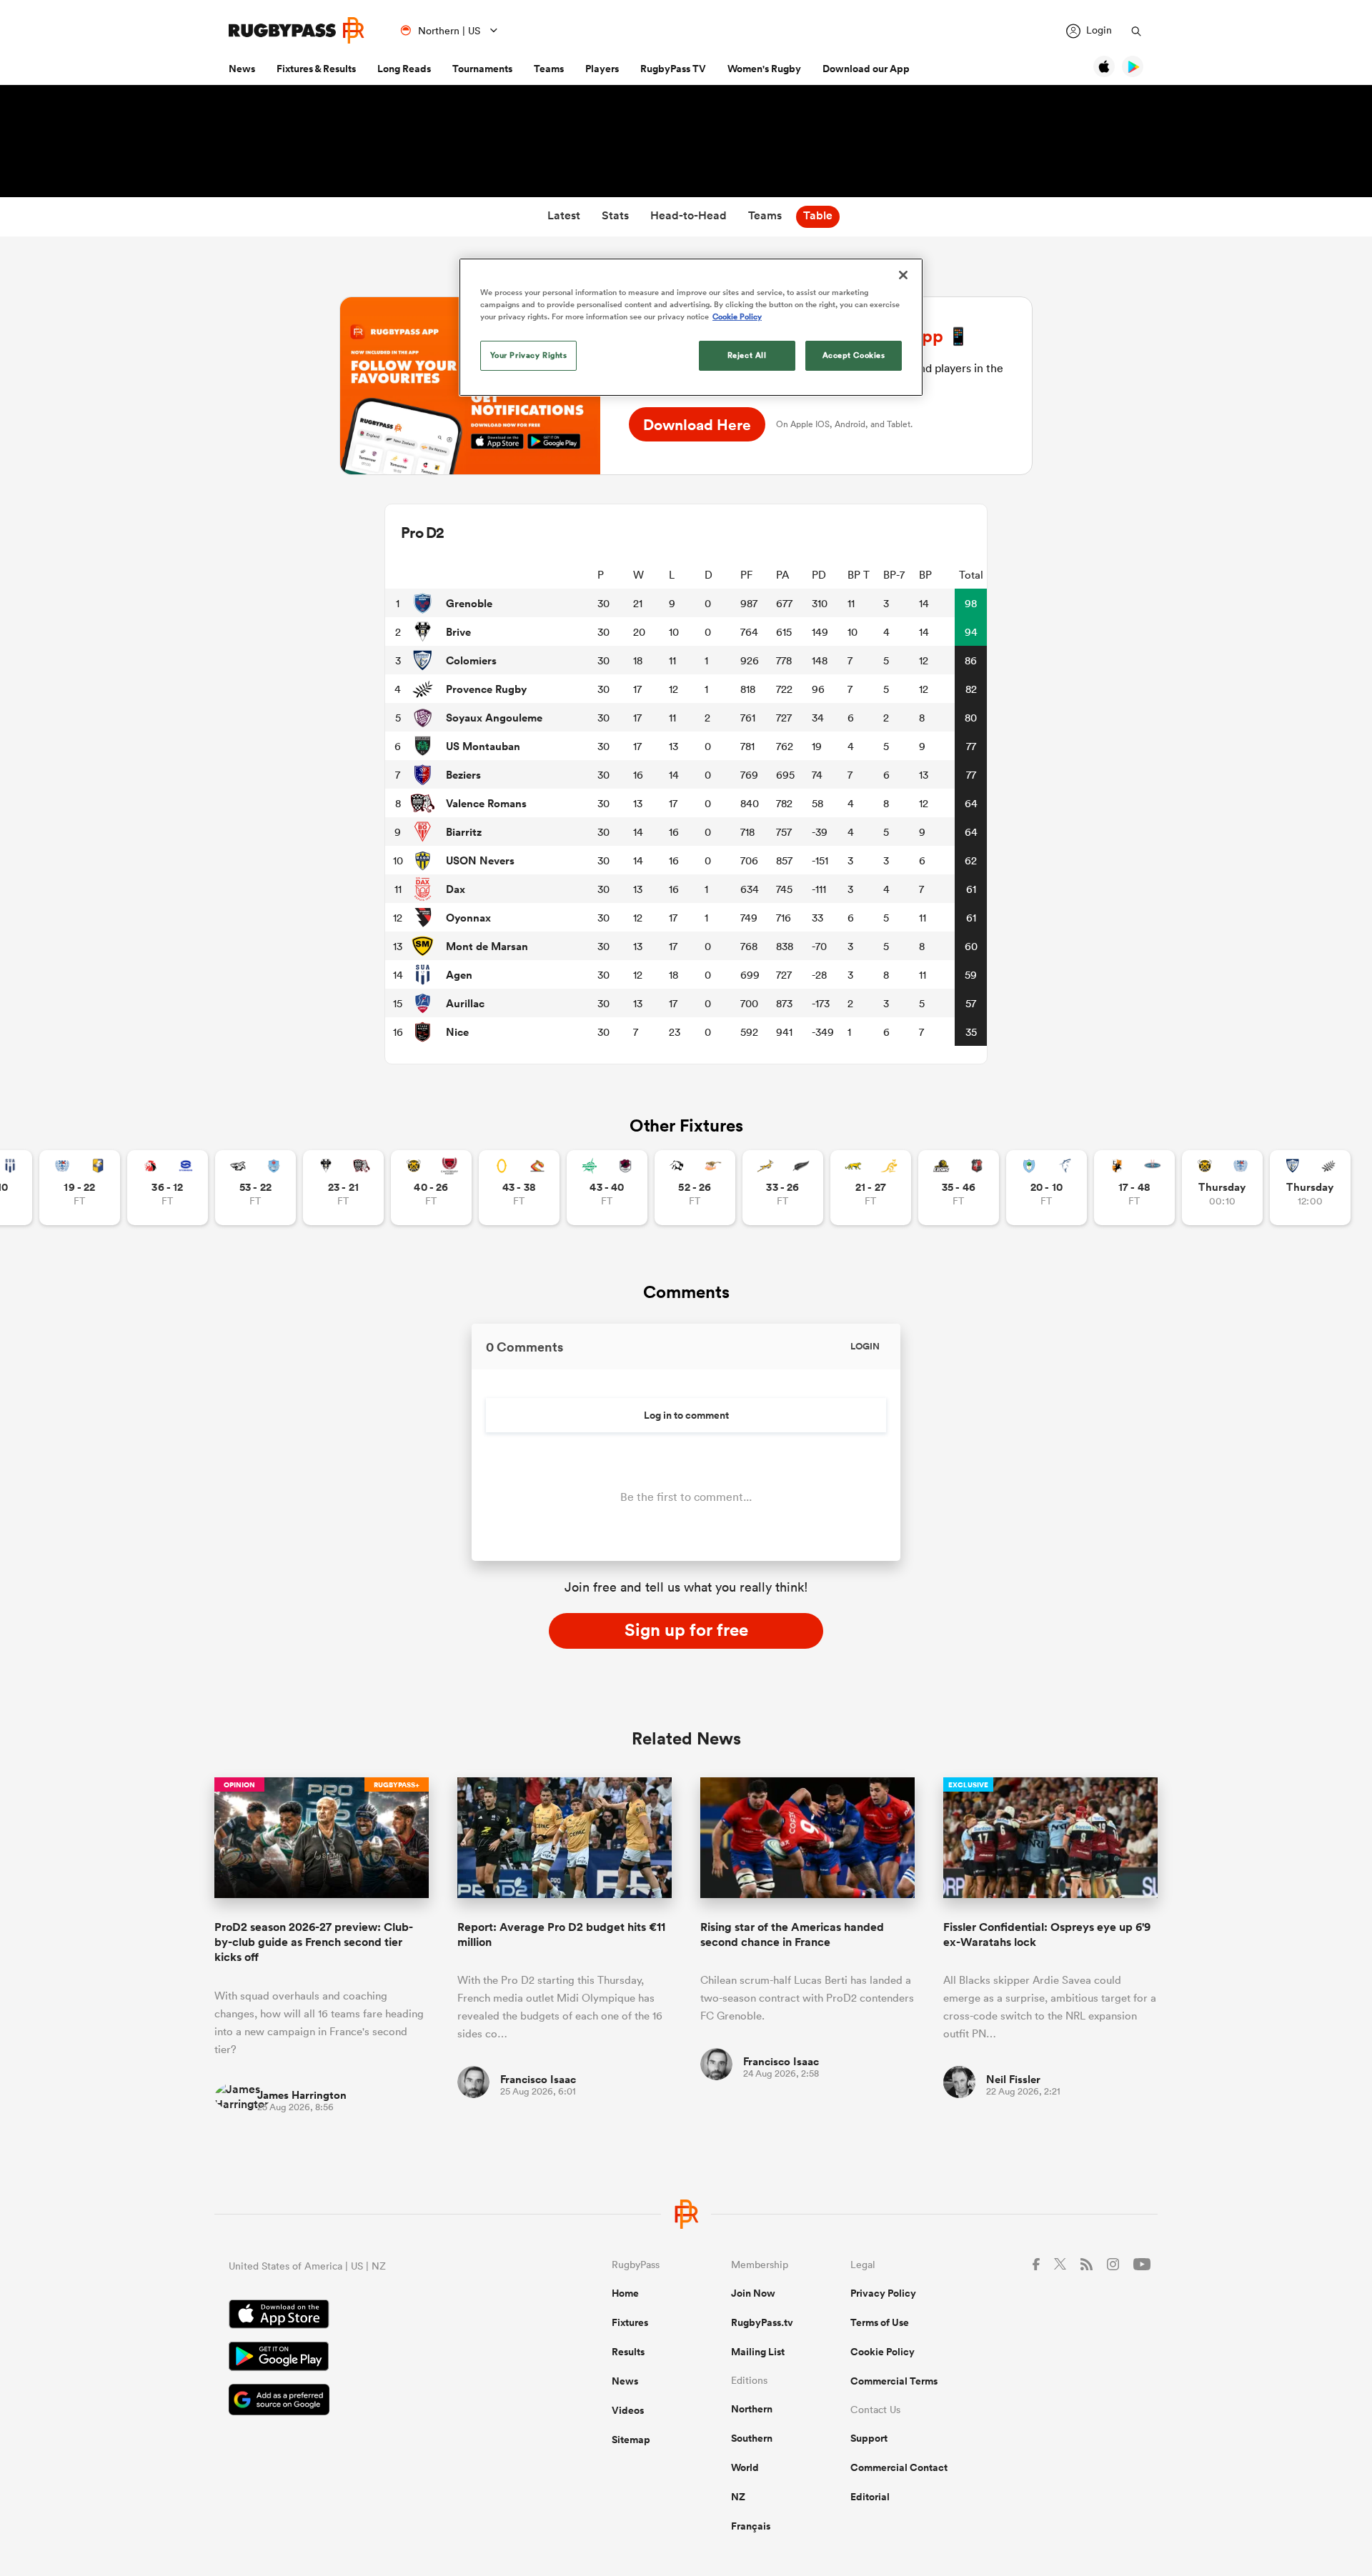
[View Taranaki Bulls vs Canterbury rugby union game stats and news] (431, 1188)
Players (602, 69)
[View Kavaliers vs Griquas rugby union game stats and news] (1134, 1188)
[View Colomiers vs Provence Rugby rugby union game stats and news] (1310, 1188)
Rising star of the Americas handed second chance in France (792, 1935)
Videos (628, 2410)
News (242, 69)
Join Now (753, 2293)
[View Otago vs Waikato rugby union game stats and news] (519, 1188)
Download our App (866, 69)
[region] (691, 327)
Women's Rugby (764, 69)
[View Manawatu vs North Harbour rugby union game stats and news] (607, 1188)
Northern (752, 2409)
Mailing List (758, 2352)
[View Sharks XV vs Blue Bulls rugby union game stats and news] (255, 1188)
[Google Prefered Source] (370, 2401)
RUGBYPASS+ (397, 1785)
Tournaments (482, 69)
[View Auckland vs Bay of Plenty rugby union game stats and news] (80, 1188)
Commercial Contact (899, 2467)
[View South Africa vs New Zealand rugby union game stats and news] (783, 1188)
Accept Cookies (854, 355)
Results (628, 2352)
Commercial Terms (894, 2381)
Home (625, 2293)
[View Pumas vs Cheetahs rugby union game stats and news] (695, 1188)
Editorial (870, 2497)
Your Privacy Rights (529, 355)
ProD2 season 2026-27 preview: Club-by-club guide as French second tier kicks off (314, 1942)
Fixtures (630, 2322)
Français (751, 2526)
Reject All (747, 355)
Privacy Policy (883, 2293)
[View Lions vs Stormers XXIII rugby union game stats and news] (168, 1188)
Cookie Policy (883, 2352)
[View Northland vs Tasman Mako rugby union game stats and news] (1047, 1188)
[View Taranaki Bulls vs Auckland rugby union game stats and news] (1222, 1188)
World (745, 2467)
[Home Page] (297, 30)
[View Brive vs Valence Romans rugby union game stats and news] (343, 1188)
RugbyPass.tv (762, 2322)
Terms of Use (880, 2322)
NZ (738, 2497)
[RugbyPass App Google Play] (370, 2358)
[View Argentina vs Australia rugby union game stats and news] (871, 1188)
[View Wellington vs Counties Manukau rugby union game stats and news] (959, 1188)
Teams (549, 69)
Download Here (697, 424)
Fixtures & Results (316, 69)
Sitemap (631, 2440)
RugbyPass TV (673, 69)
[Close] (903, 275)
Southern (752, 2438)
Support (869, 2438)
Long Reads (404, 69)
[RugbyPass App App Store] (370, 2316)
